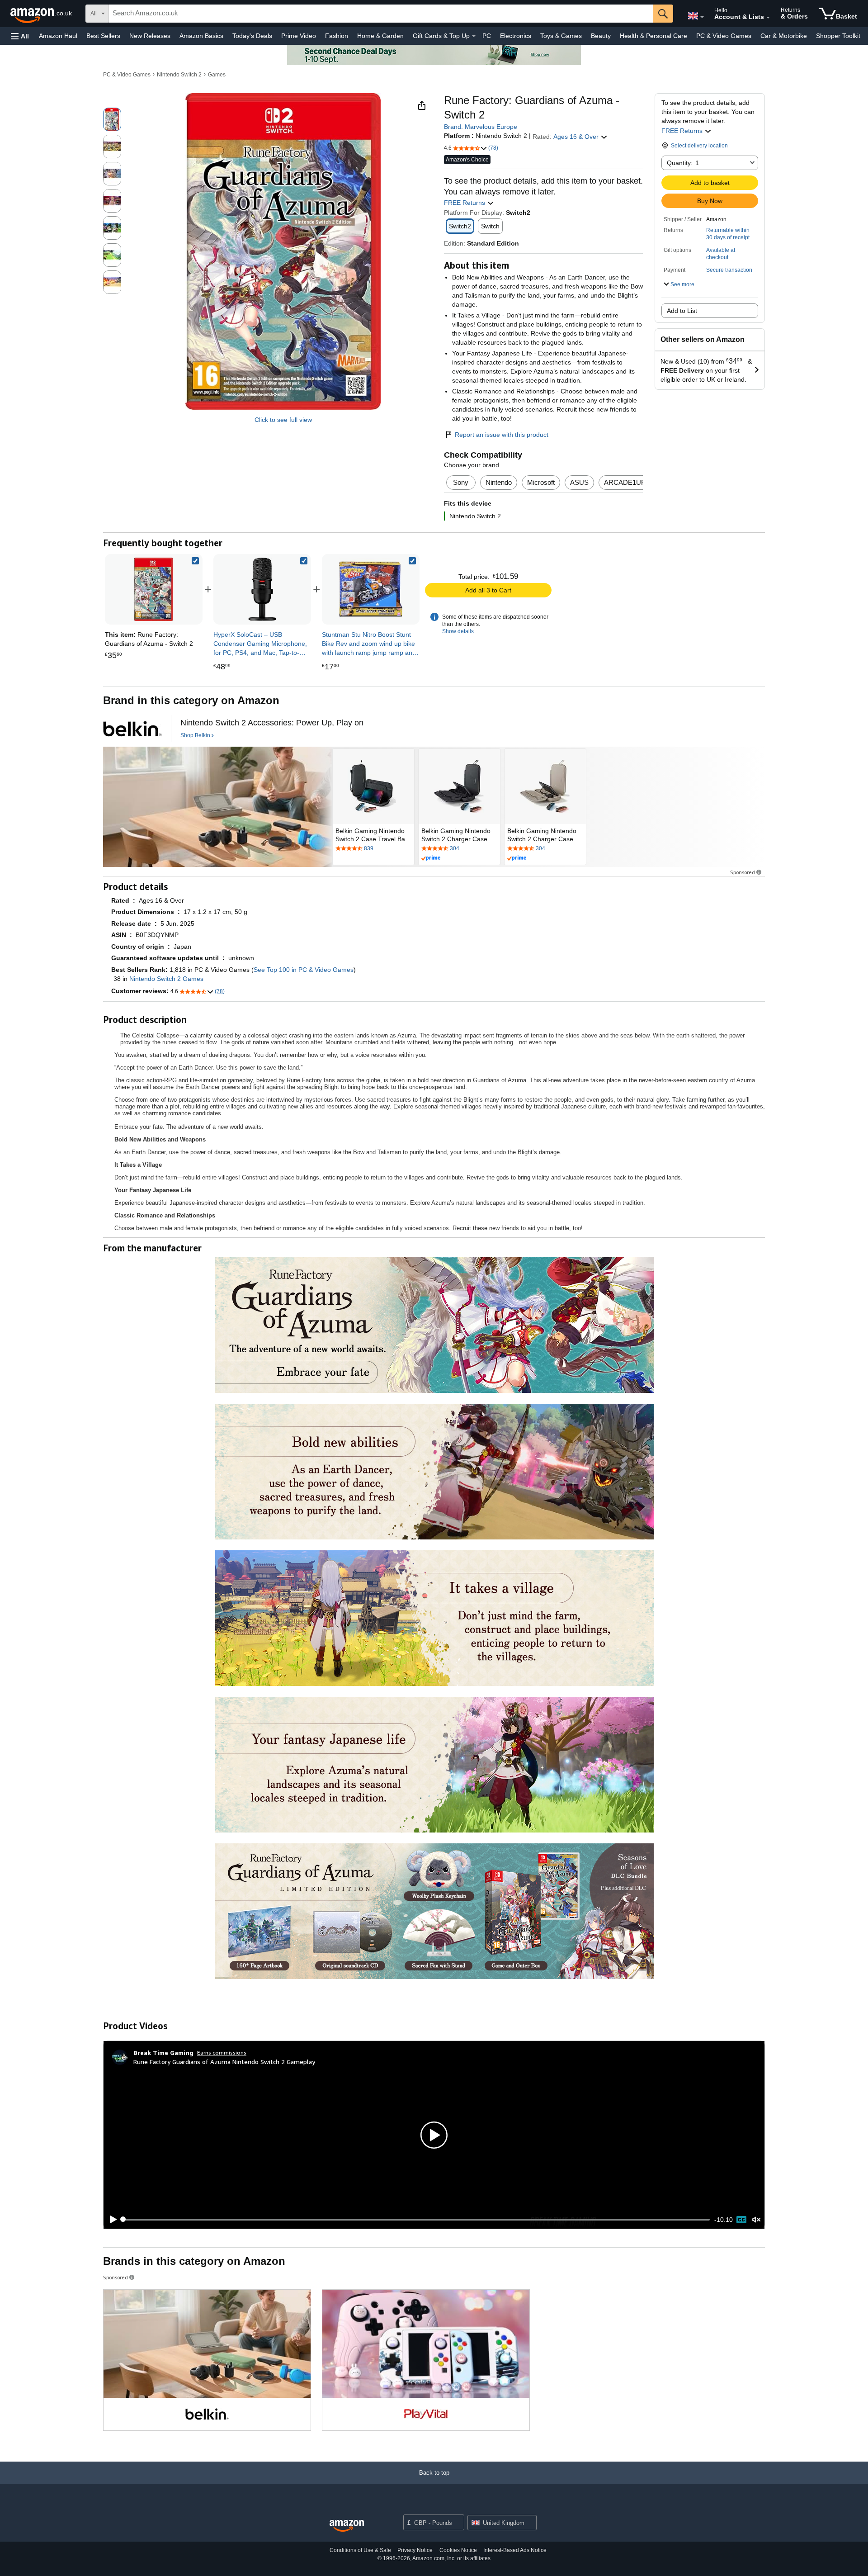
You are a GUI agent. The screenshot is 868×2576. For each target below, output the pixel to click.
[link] (262, 589)
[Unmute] (756, 2219)
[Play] (111, 2220)
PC (487, 36)
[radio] (112, 119)
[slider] (416, 2220)
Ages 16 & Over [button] (577, 137)
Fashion (337, 36)
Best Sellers (103, 36)
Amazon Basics (201, 36)
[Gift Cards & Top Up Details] (474, 36)
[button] (20, 36)
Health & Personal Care (653, 36)
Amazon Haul (58, 36)
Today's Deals (252, 36)
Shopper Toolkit (838, 36)
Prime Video (299, 36)
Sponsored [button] (743, 872)
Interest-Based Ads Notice (515, 2550)
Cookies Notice (458, 2550)
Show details (458, 631)
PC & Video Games (724, 36)
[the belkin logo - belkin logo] (132, 729)
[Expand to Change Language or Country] (702, 17)
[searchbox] (381, 14)
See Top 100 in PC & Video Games (304, 970)
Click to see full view (283, 420)
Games (217, 75)
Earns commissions (222, 2053)
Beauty (601, 36)
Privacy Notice (415, 2550)
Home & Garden (380, 36)
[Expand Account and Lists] (768, 18)
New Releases (150, 36)
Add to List (682, 311)
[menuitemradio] (741, 2220)
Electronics (516, 36)
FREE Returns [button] (683, 131)
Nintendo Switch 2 (179, 75)
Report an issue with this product (502, 435)
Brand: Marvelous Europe (481, 127)
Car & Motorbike (784, 36)
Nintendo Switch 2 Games (166, 979)
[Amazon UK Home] (347, 2526)
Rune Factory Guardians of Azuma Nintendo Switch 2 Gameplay (224, 2062)
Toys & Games (561, 36)
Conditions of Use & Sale (360, 2550)
